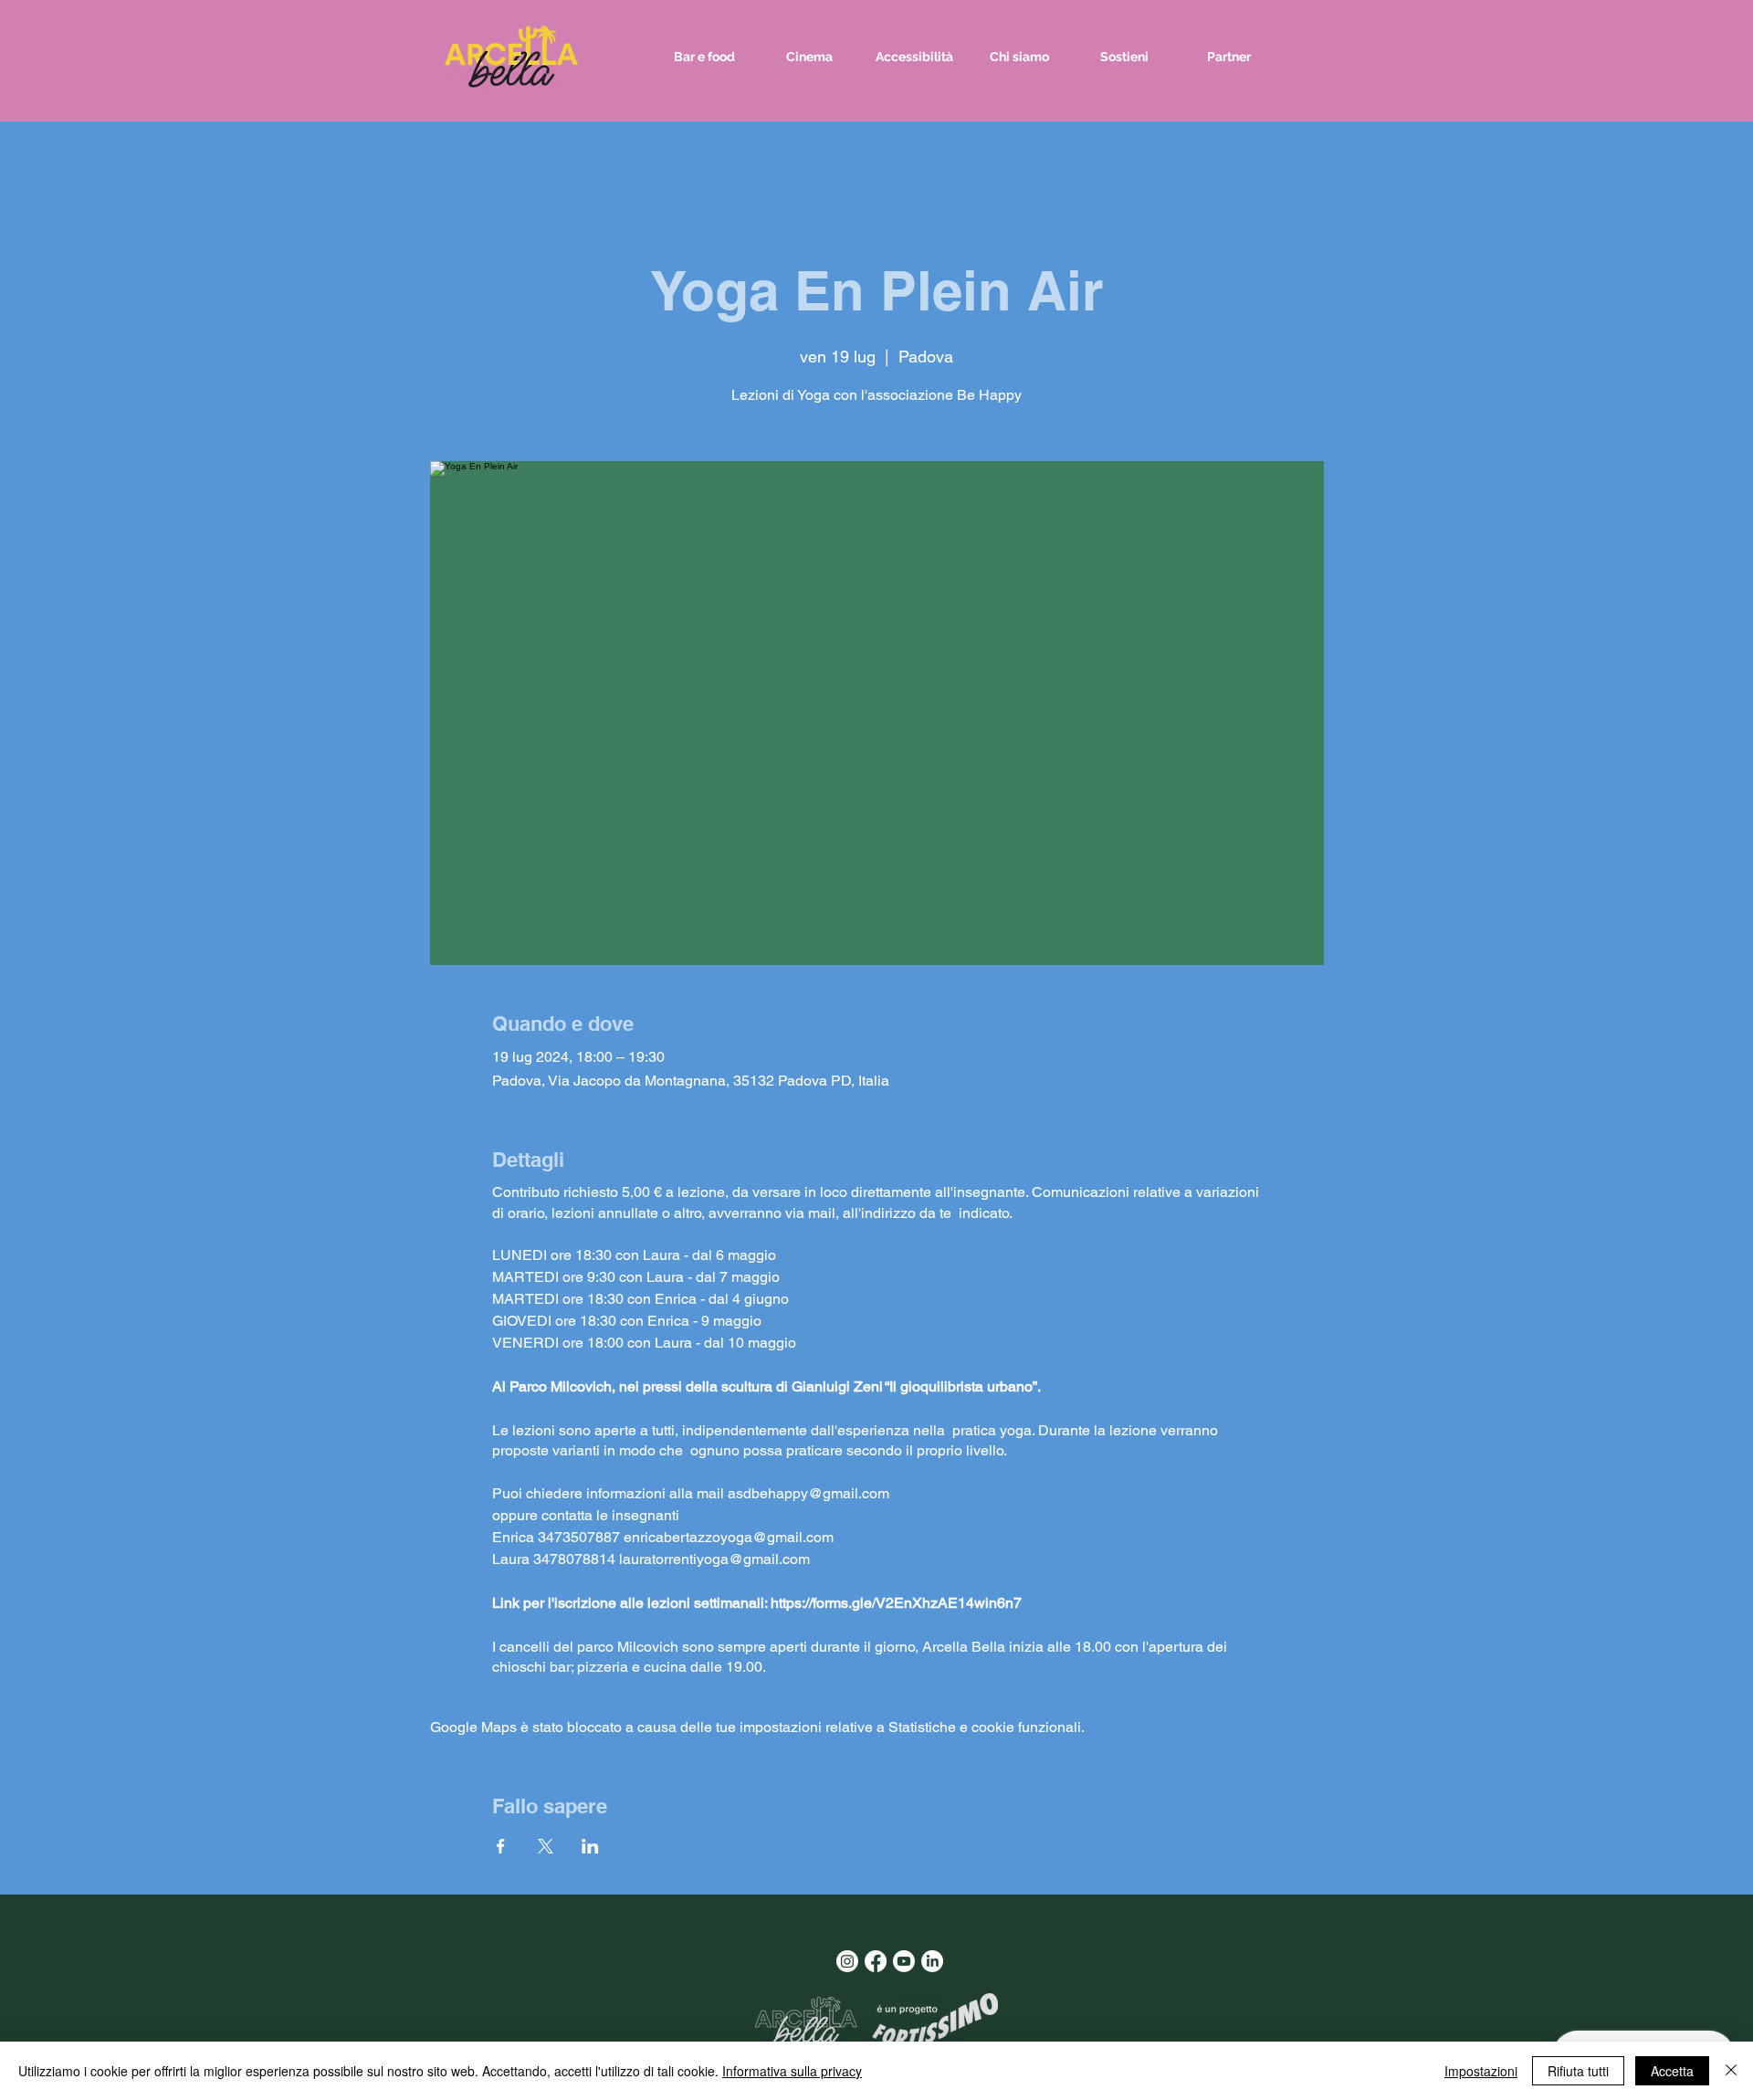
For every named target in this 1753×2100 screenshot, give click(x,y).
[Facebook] (876, 1961)
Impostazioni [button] (1481, 2071)
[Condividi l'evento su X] (546, 1846)
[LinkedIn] (932, 1961)
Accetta (1672, 2071)
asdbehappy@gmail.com (808, 1493)
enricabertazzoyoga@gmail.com (729, 1537)
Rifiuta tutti (1578, 2071)
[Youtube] (904, 1961)
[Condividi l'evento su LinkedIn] (590, 1846)
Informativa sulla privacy (792, 2071)
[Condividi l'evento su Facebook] (501, 1846)
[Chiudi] (1731, 2071)
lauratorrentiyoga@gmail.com (714, 1559)
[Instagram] (847, 1961)
